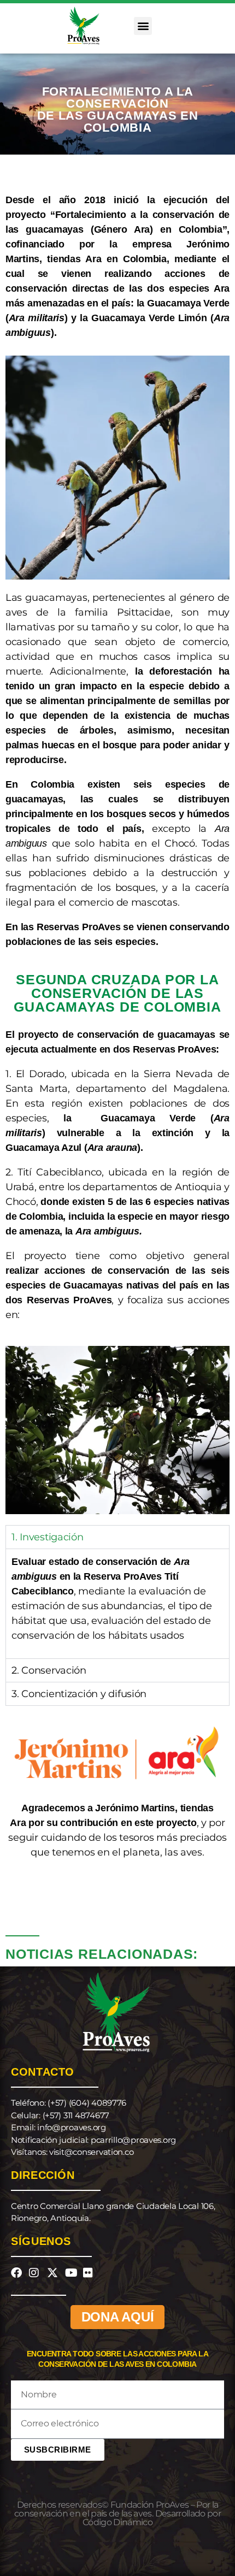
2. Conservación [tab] (49, 1670)
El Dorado (40, 1074)
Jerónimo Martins (135, 1808)
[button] (143, 26)
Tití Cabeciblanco (60, 1172)
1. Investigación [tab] (48, 1537)
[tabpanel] (117, 1603)
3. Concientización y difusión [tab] (79, 1694)
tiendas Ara (74, 259)
